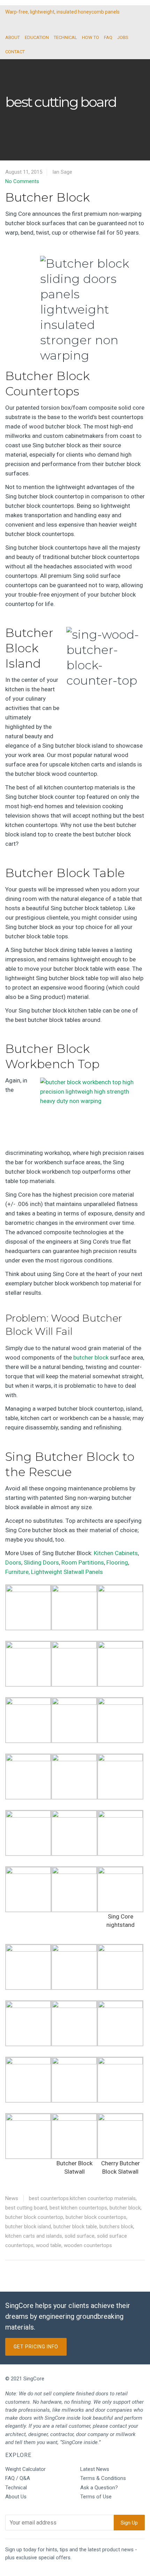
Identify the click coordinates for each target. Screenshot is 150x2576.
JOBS (123, 37)
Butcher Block (47, 197)
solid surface (80, 2236)
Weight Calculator (25, 2469)
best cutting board (26, 2208)
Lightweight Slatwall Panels (67, 1572)
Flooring (117, 1562)
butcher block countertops (96, 2217)
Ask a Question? (99, 2488)
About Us (16, 2497)
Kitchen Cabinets (116, 1553)
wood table (49, 2245)
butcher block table (75, 2227)
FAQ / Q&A (18, 2478)
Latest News (95, 2469)
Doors (13, 1562)
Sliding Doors (41, 1562)
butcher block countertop (34, 2217)
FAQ (108, 37)
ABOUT (13, 37)
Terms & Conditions (103, 2478)
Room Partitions (83, 1562)
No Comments (22, 181)
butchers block (116, 2227)
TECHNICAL (65, 37)
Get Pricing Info (36, 2347)
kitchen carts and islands (34, 2236)
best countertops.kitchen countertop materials (82, 2198)
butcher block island (28, 2227)
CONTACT (15, 52)
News (12, 2198)
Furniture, (17, 1572)
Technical (16, 2488)
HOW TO (91, 37)
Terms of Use (96, 2497)
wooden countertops (88, 2245)
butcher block (91, 1357)
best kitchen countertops (78, 2208)
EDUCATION (37, 37)
